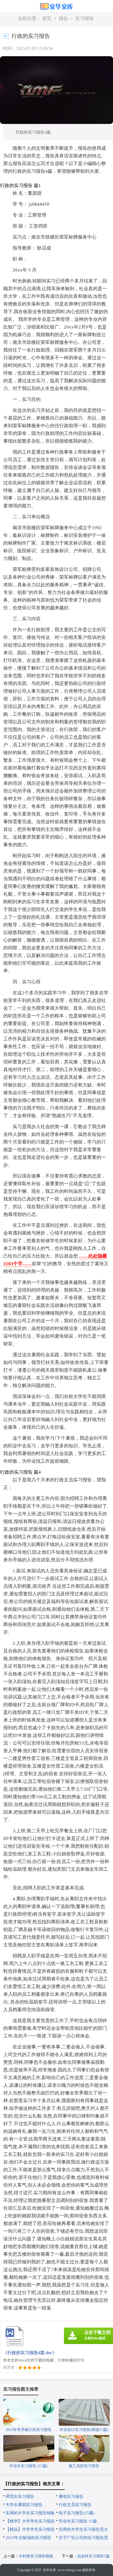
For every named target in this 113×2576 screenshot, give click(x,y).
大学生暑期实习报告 (24, 2505)
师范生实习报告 (20, 2496)
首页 (47, 19)
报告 (63, 19)
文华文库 (49, 2570)
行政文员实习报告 (75, 2505)
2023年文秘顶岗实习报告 (28, 2538)
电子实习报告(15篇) (77, 2513)
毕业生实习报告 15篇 (78, 2521)
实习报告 (84, 19)
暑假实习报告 (71, 2496)
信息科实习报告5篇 (93, 2556)
